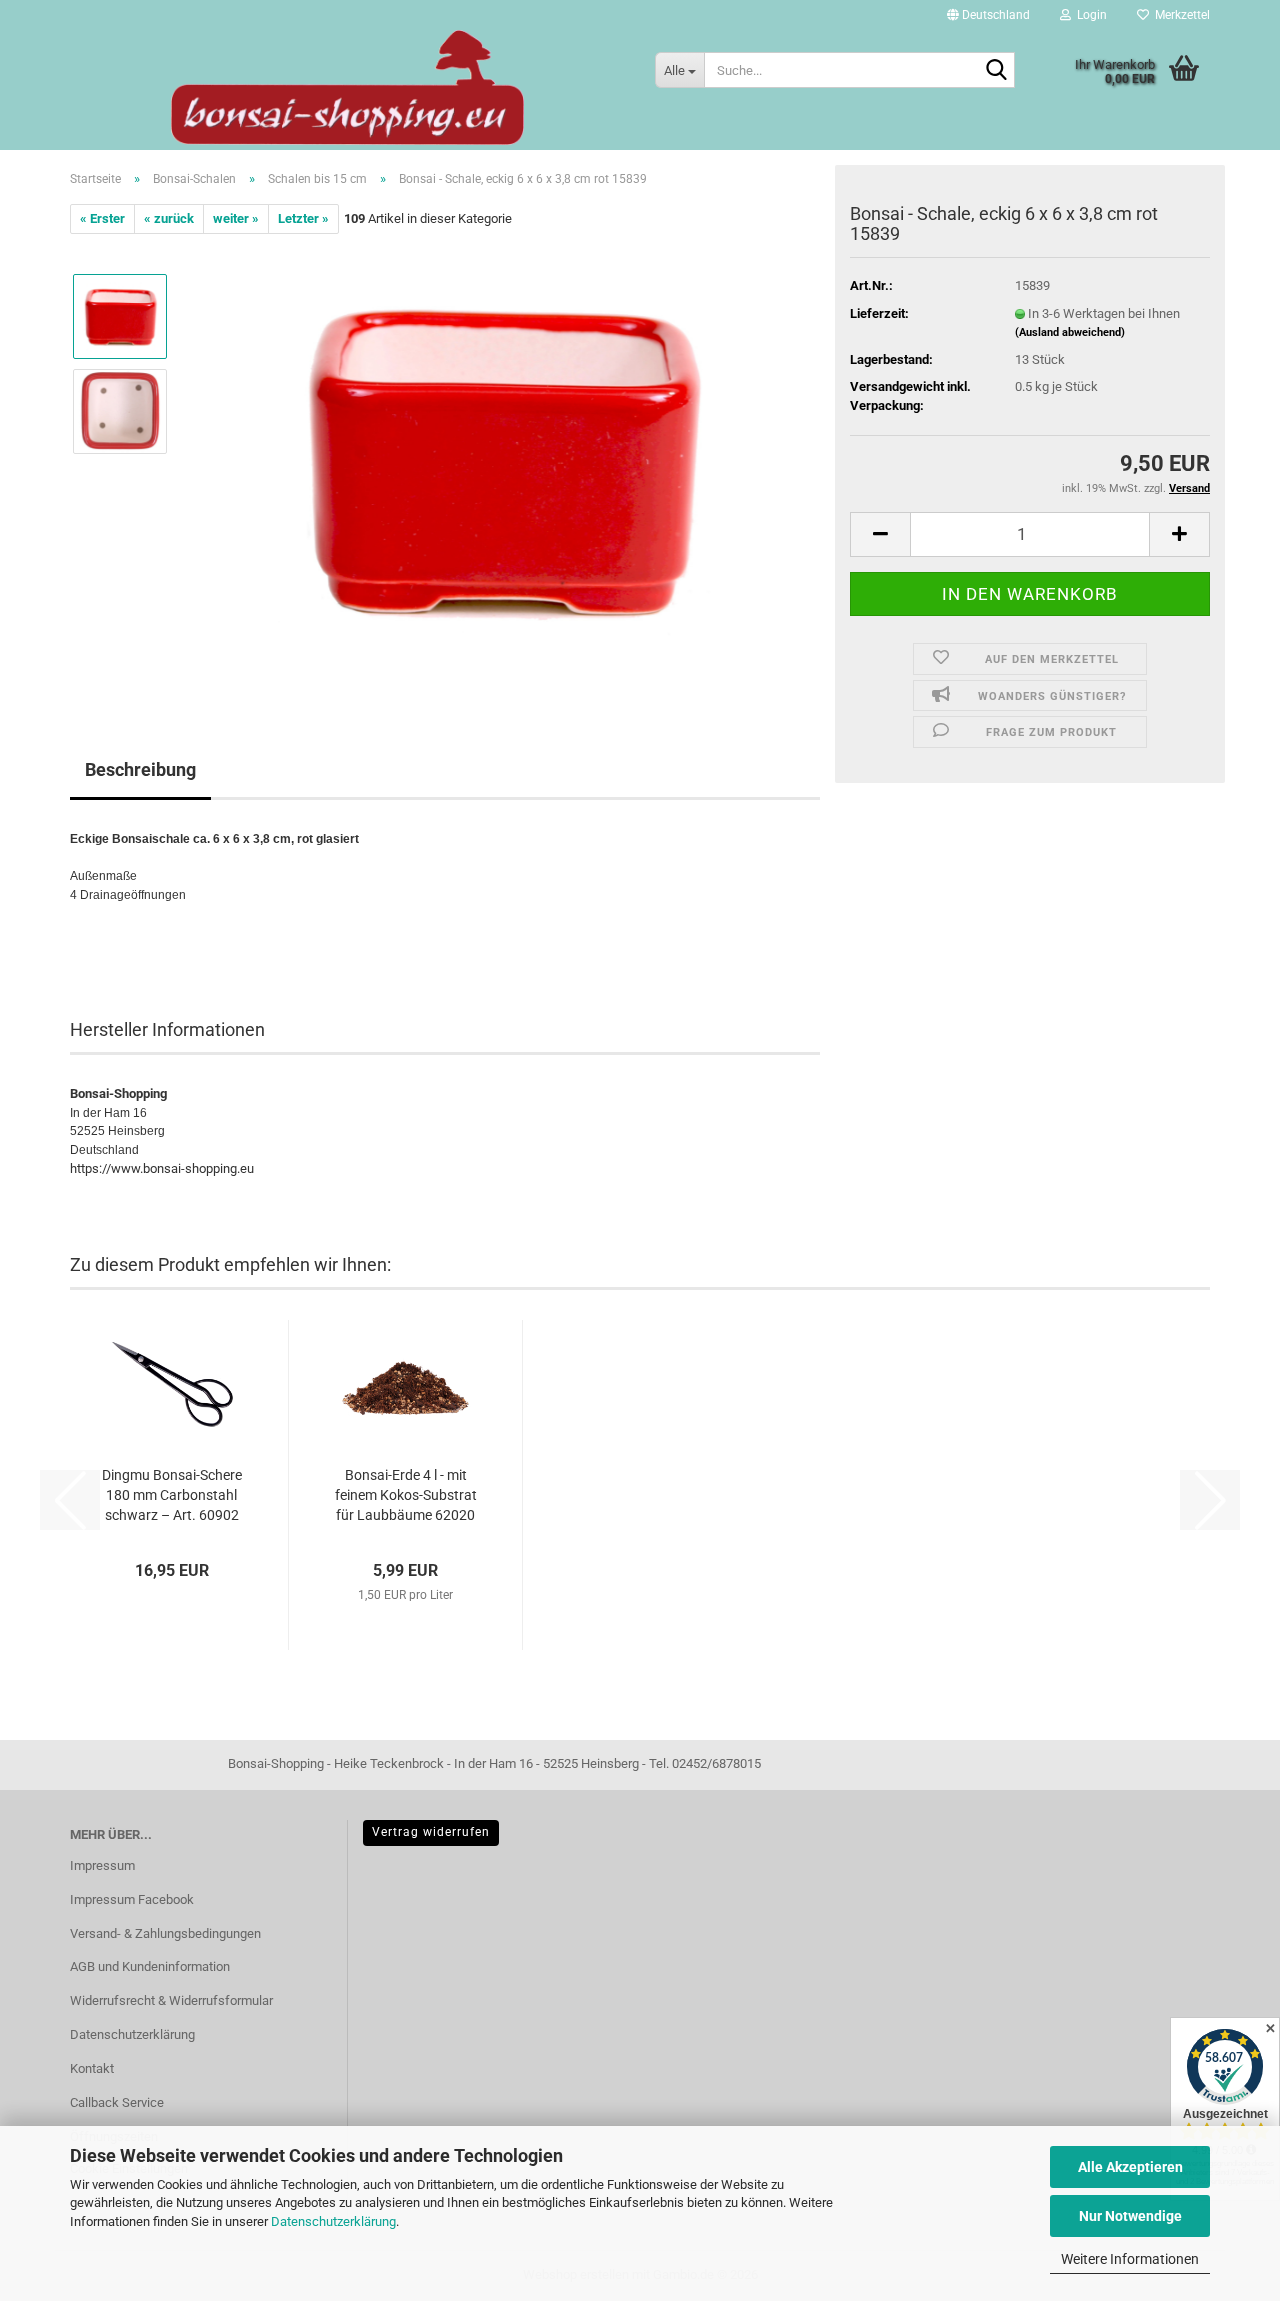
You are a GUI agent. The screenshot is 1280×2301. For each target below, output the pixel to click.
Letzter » (303, 218)
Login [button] (1089, 15)
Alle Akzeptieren (1130, 2167)
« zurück (169, 218)
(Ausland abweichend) (1070, 332)
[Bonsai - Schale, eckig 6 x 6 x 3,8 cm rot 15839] (503, 458)
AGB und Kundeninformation (150, 1966)
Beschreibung (140, 769)
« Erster (102, 218)
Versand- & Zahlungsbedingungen (165, 1933)
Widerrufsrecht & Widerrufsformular (171, 2000)
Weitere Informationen (1130, 2259)
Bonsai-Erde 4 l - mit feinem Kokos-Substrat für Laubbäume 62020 (406, 1495)
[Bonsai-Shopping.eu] (347, 87)
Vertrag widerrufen (431, 1832)
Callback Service (117, 2102)
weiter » (236, 218)
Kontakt (92, 2068)
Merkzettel (1179, 15)
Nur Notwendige (1130, 2216)
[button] (988, 15)
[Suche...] (996, 71)
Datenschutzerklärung (333, 2221)
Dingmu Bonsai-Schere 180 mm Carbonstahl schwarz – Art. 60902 (172, 1495)
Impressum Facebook (132, 1899)
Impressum (102, 1865)
